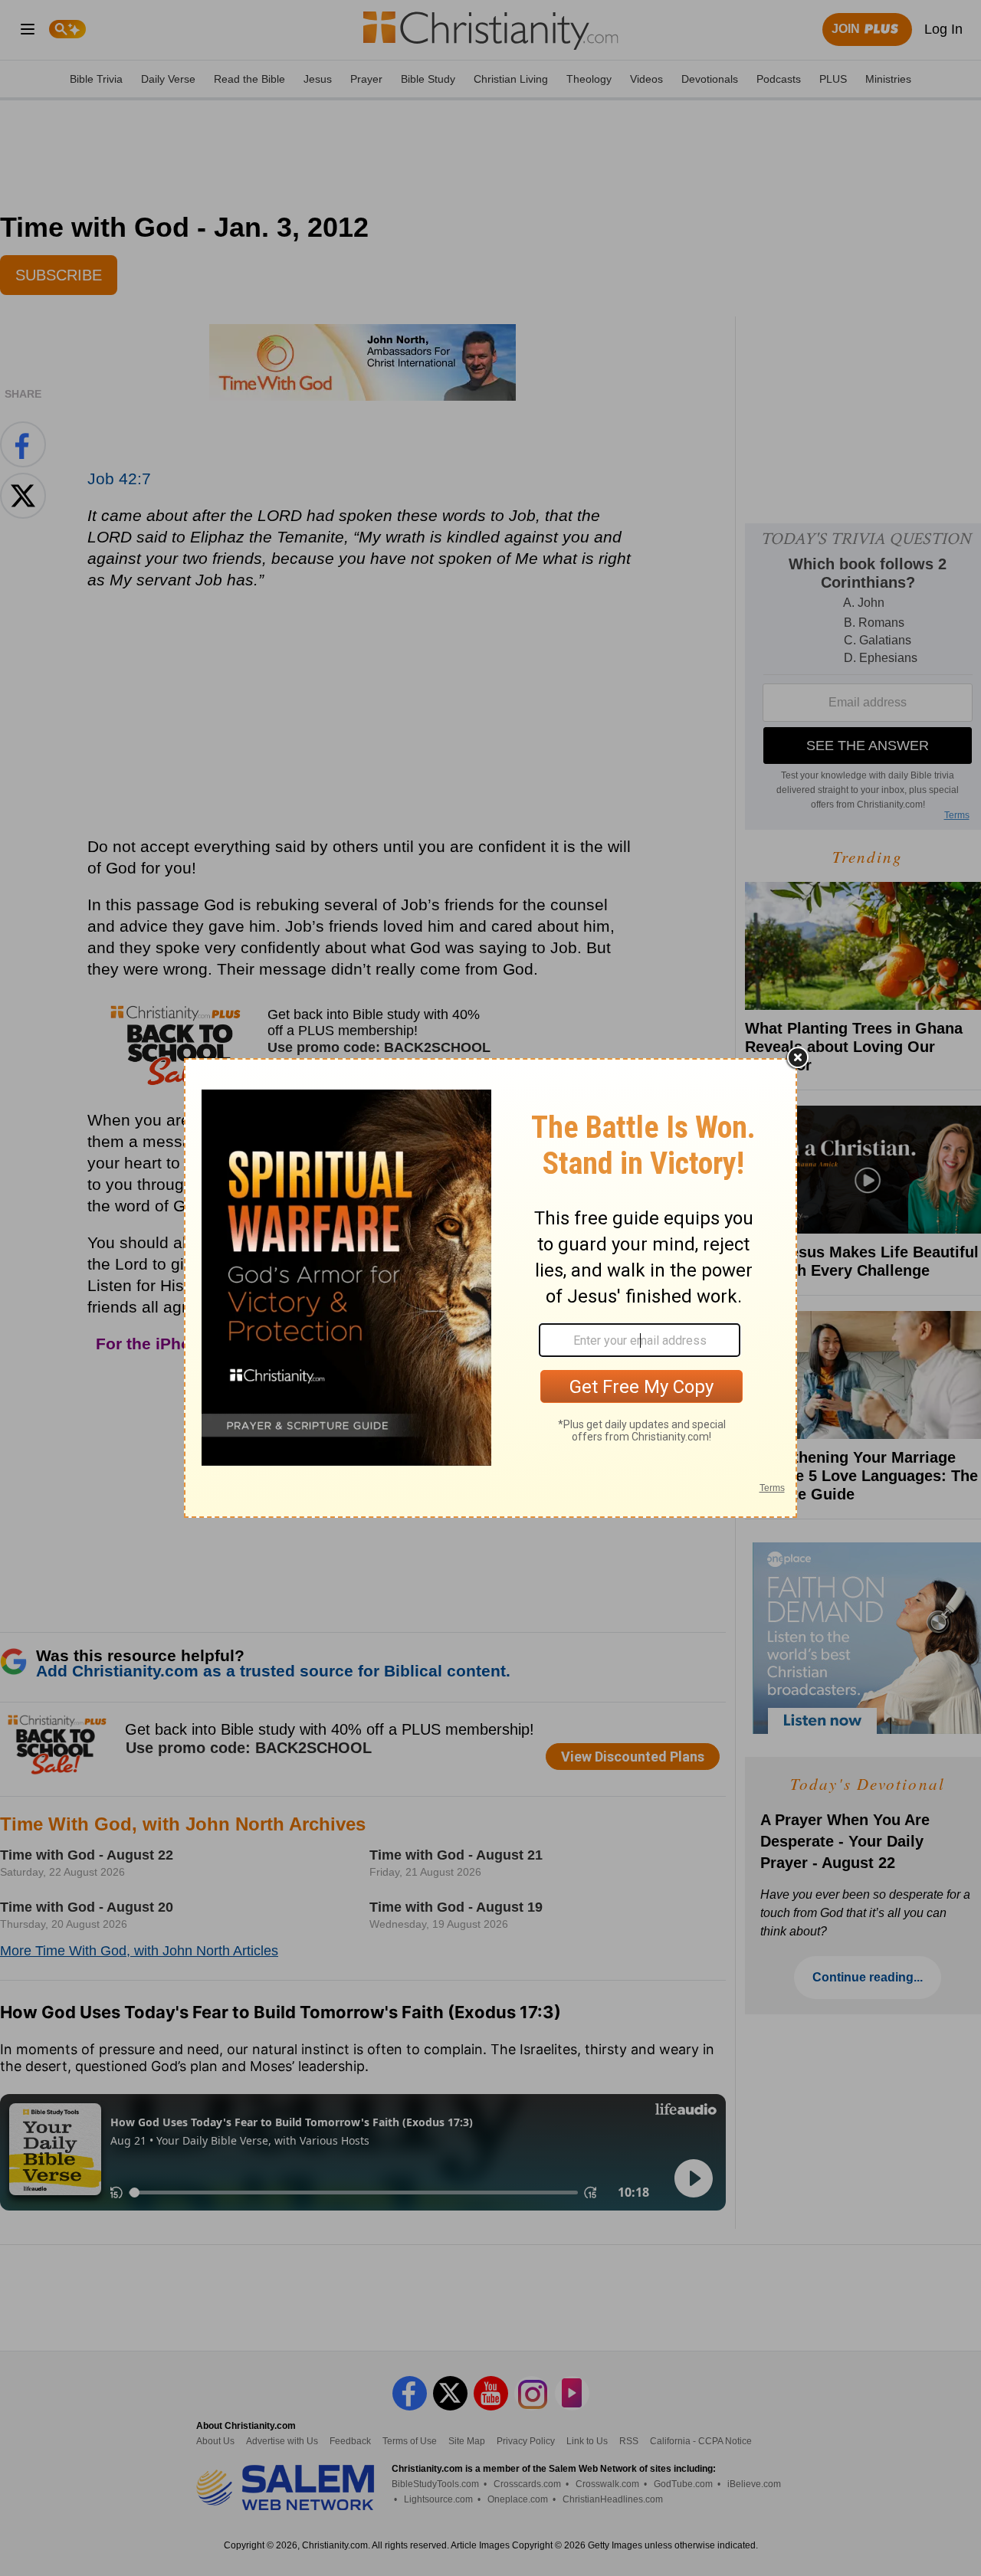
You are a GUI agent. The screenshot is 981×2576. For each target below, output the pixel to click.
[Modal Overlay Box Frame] (490, 1288)
